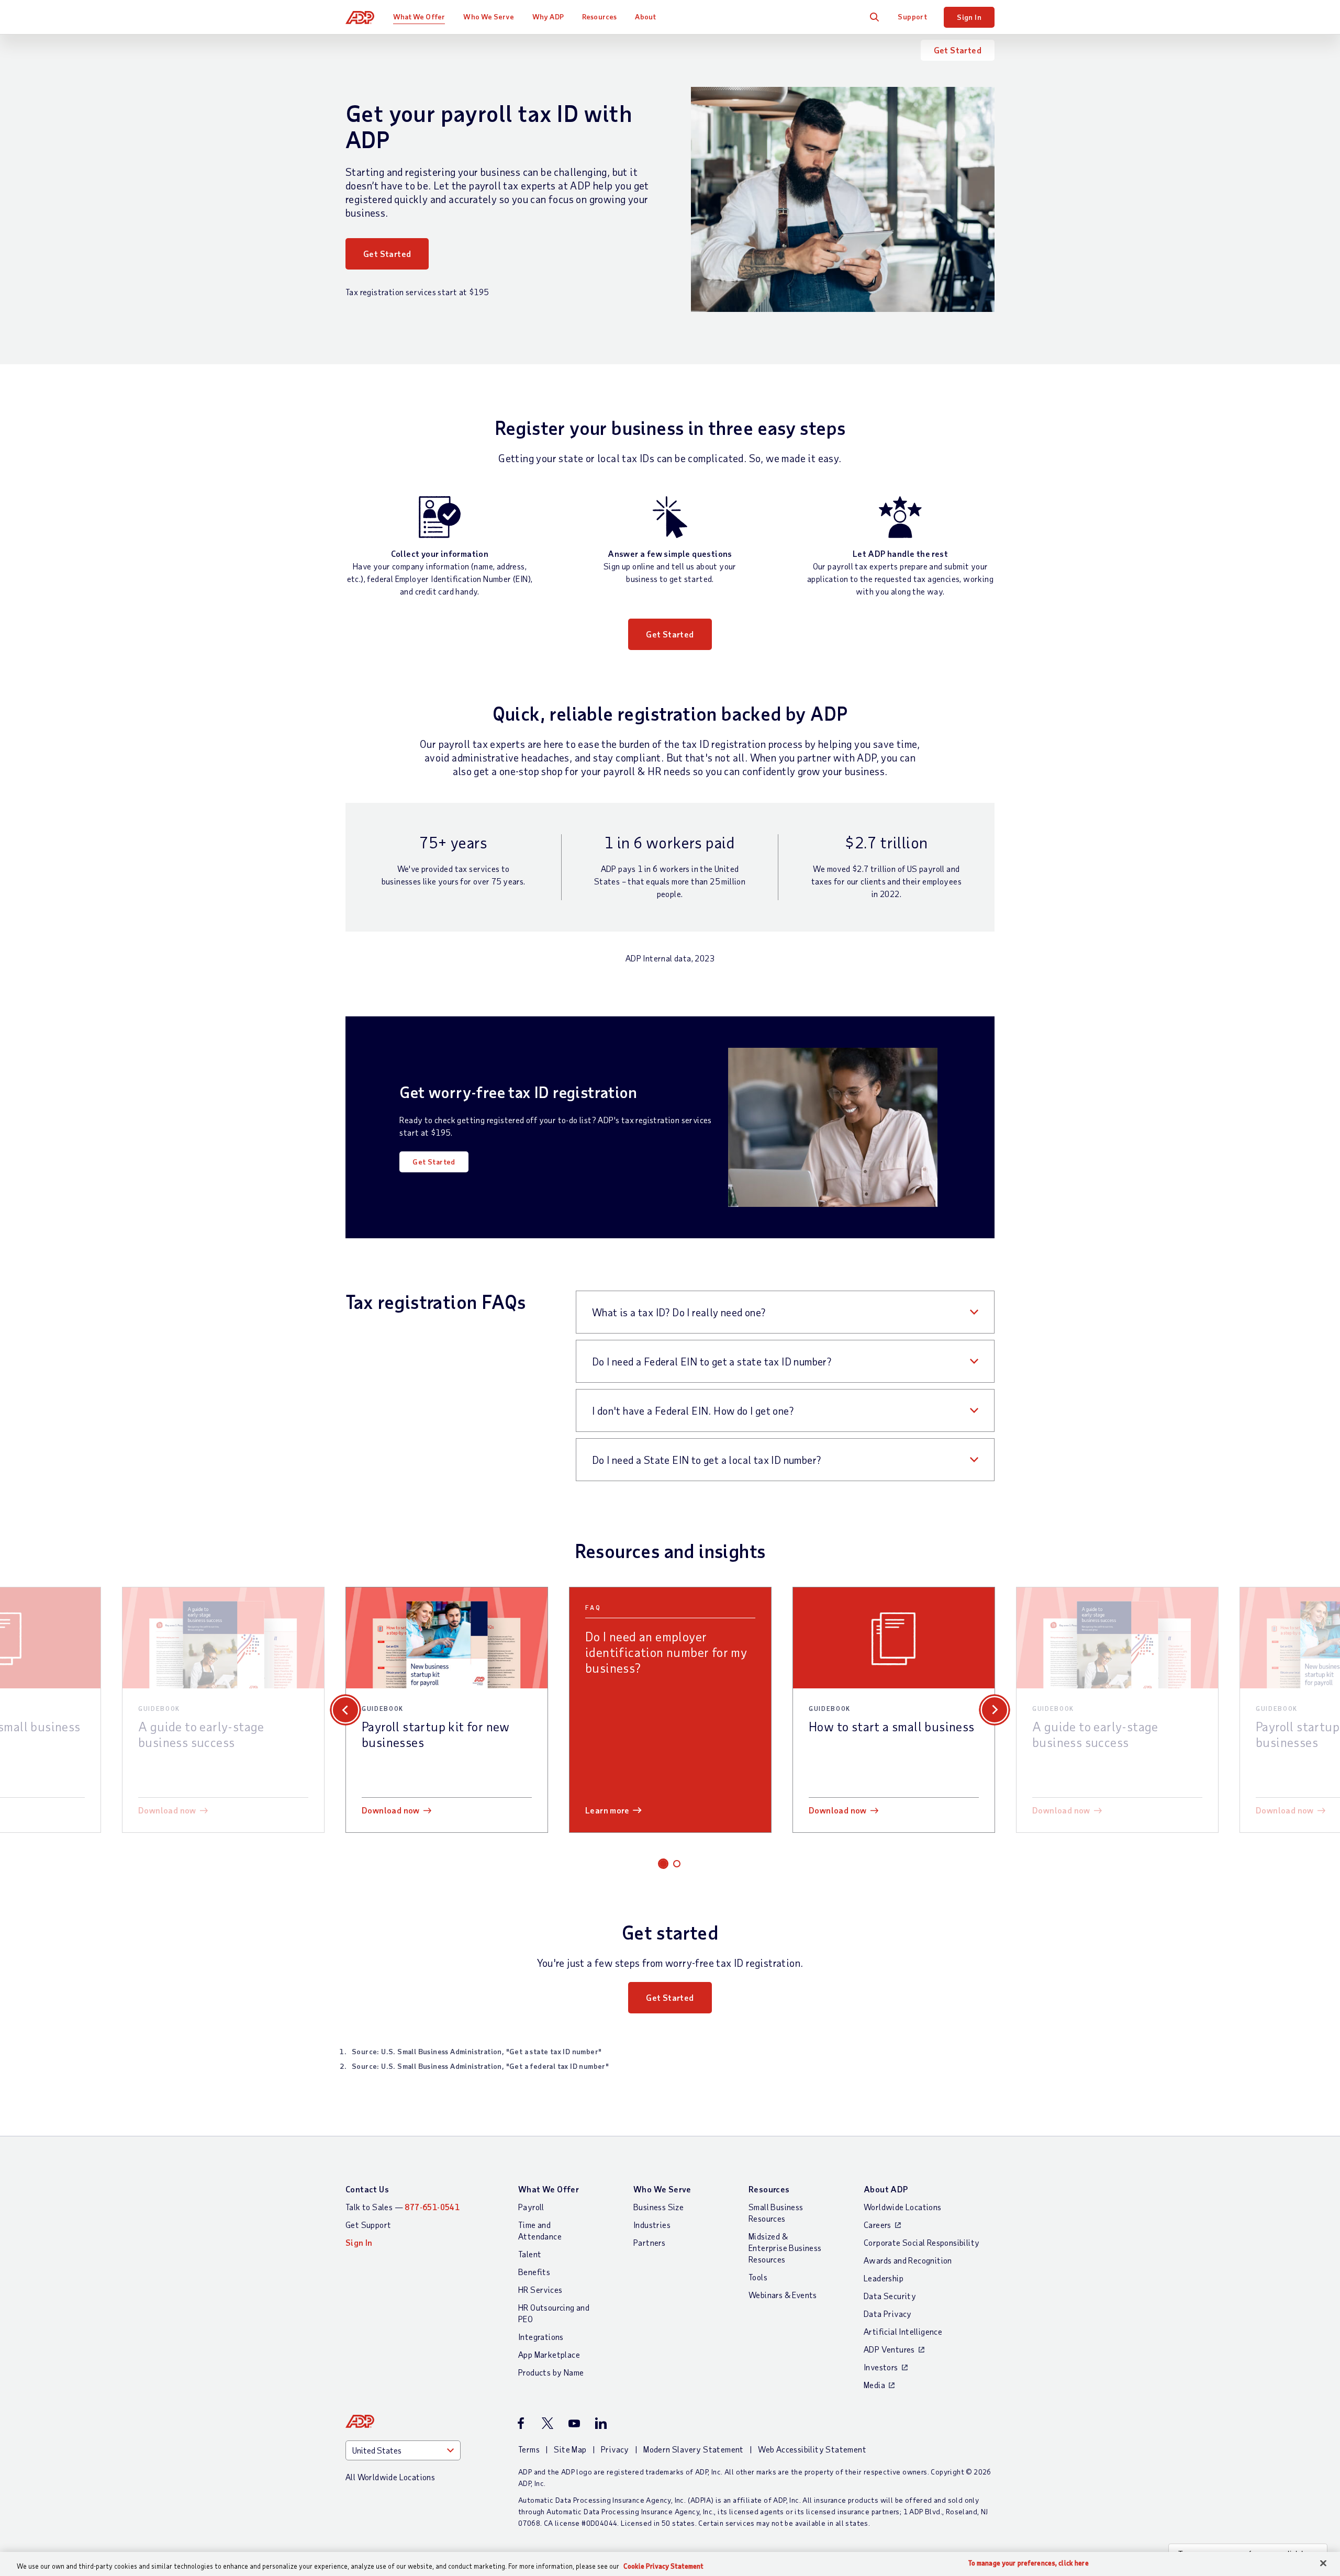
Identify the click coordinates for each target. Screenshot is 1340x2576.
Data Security (890, 2296)
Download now (167, 1810)
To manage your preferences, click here (1029, 2563)
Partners (649, 2242)
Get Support (368, 2225)
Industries (652, 2225)
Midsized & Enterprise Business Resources (785, 2248)
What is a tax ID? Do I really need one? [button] (679, 1312)
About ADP (886, 2189)
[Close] (1323, 2563)
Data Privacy (888, 2314)
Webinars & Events (783, 2295)
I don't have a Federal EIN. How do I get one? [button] (693, 1410)
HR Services (540, 2289)
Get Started (958, 50)
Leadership (884, 2278)
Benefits (534, 2272)
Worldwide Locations (903, 2207)
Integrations (541, 2337)
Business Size (658, 2207)
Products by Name (551, 2372)
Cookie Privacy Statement (663, 2566)
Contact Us (367, 2189)
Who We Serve (488, 16)
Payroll (531, 2207)
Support (912, 16)
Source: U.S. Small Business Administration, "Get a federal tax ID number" (480, 2066)
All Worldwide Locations (390, 2477)
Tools (758, 2277)
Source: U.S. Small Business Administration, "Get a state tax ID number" (477, 2051)
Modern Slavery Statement (694, 2449)
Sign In (969, 17)
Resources (599, 16)
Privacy (615, 2449)
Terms (529, 2449)
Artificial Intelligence (903, 2331)
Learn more (607, 1810)
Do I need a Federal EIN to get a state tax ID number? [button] (712, 1361)
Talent (530, 2254)
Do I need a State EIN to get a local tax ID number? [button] (706, 1460)
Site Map (570, 2449)
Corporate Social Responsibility (922, 2242)
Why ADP (548, 16)
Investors (881, 2367)
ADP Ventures (889, 2349)
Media (874, 2385)
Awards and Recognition (908, 2260)
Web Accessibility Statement (812, 2449)
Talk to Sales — (403, 2207)
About (645, 16)
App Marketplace (549, 2354)
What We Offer (419, 16)
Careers (878, 2225)
